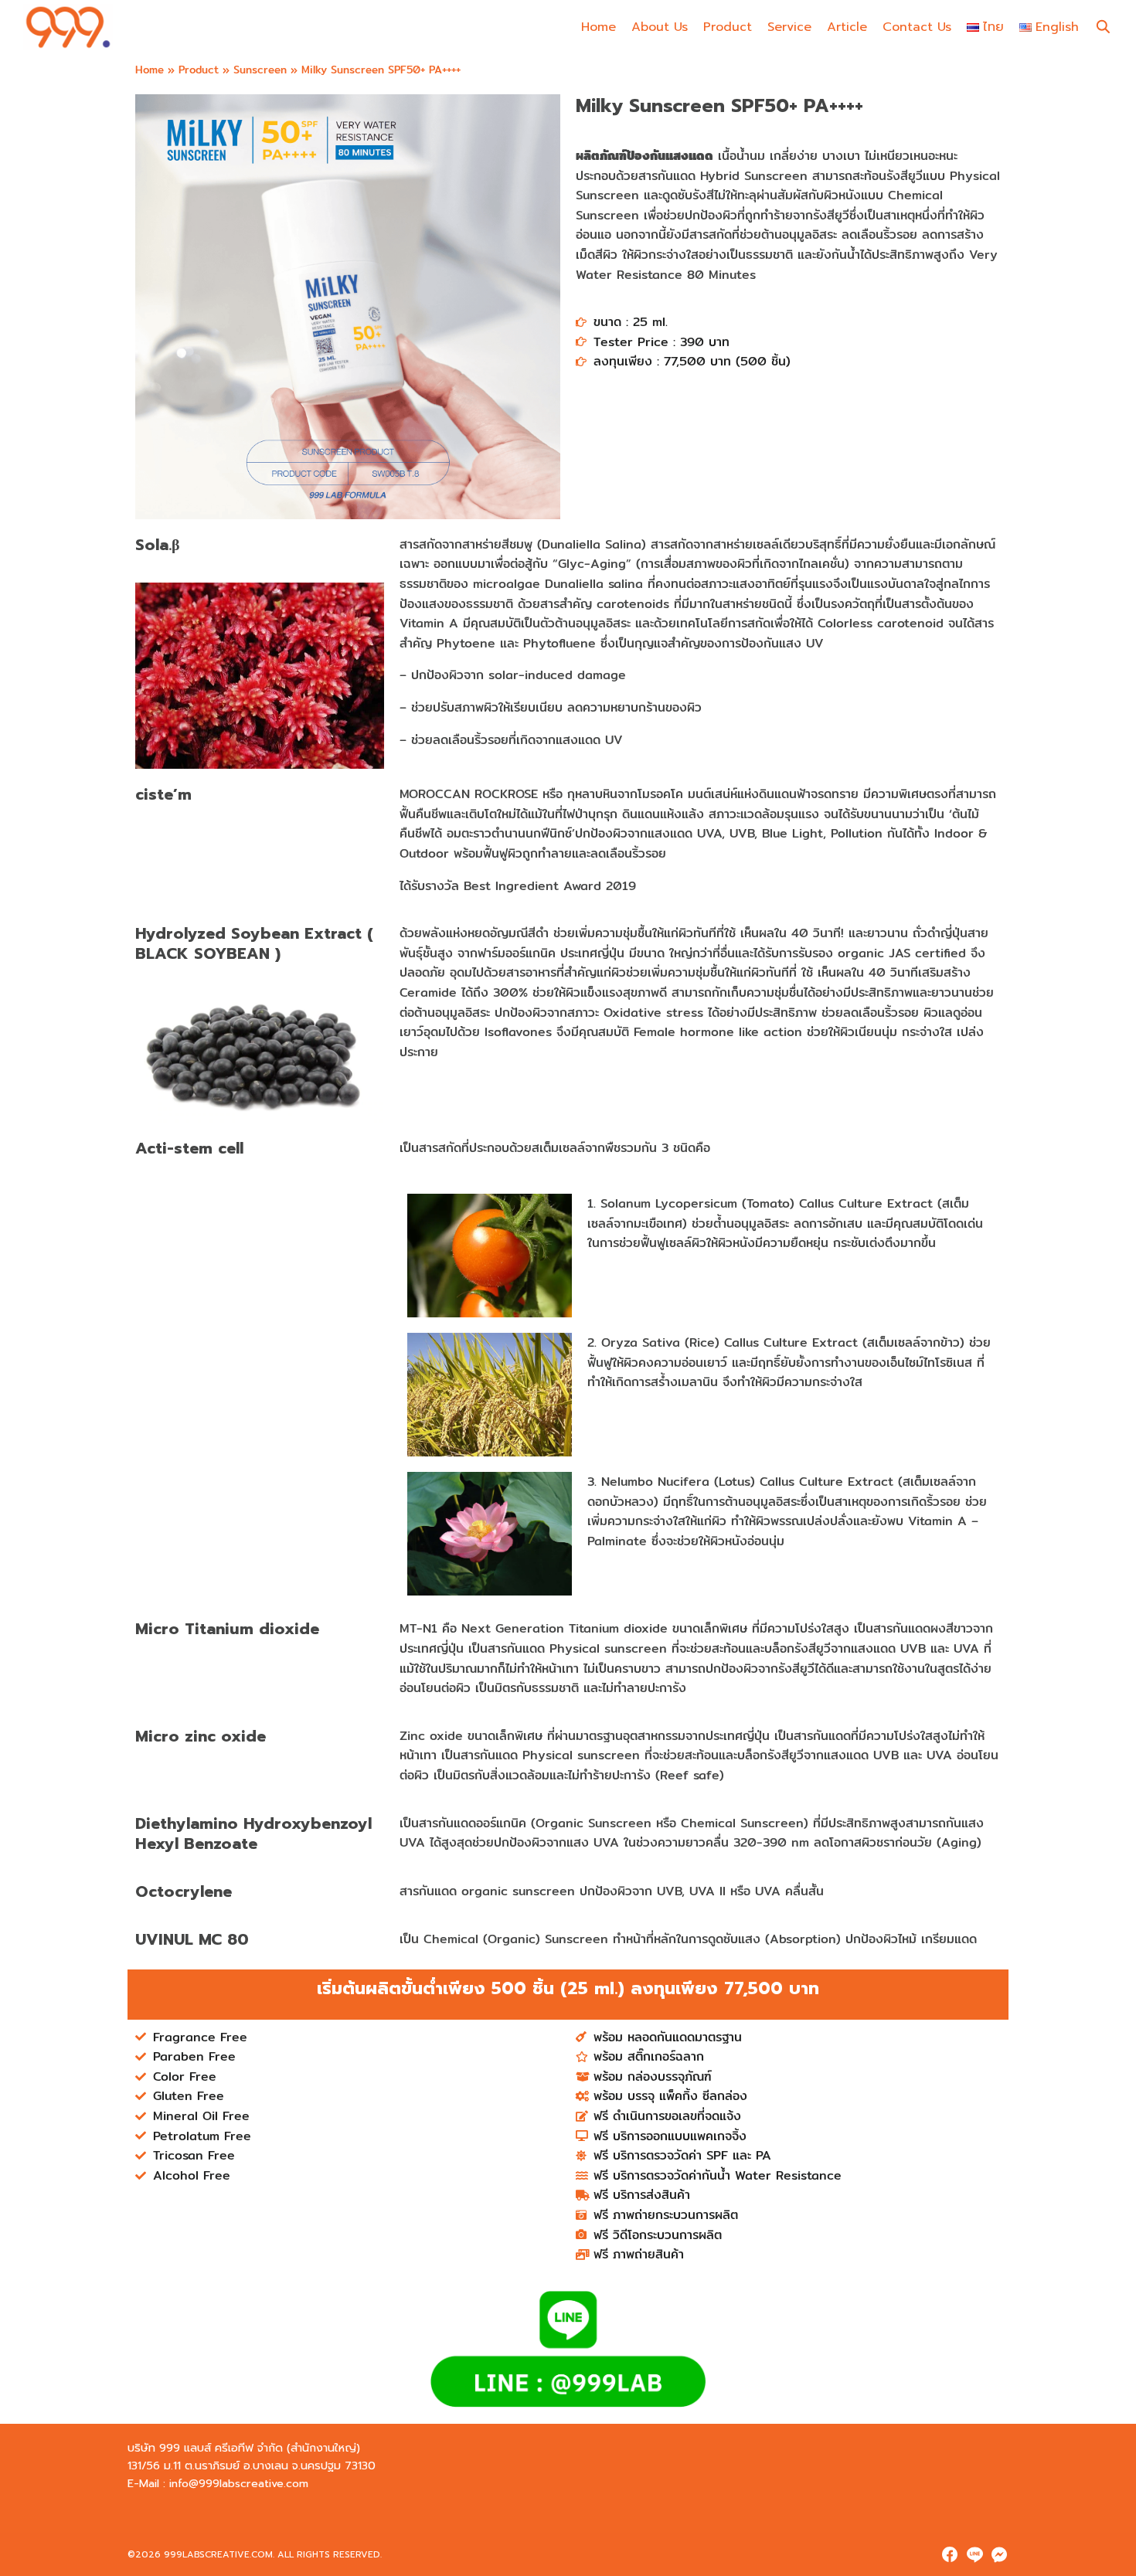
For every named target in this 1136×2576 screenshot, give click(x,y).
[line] (974, 2554)
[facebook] (950, 2554)
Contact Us (917, 27)
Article (847, 27)
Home (599, 27)
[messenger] (999, 2554)
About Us (660, 27)
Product (728, 27)
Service (789, 27)
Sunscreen (260, 70)
